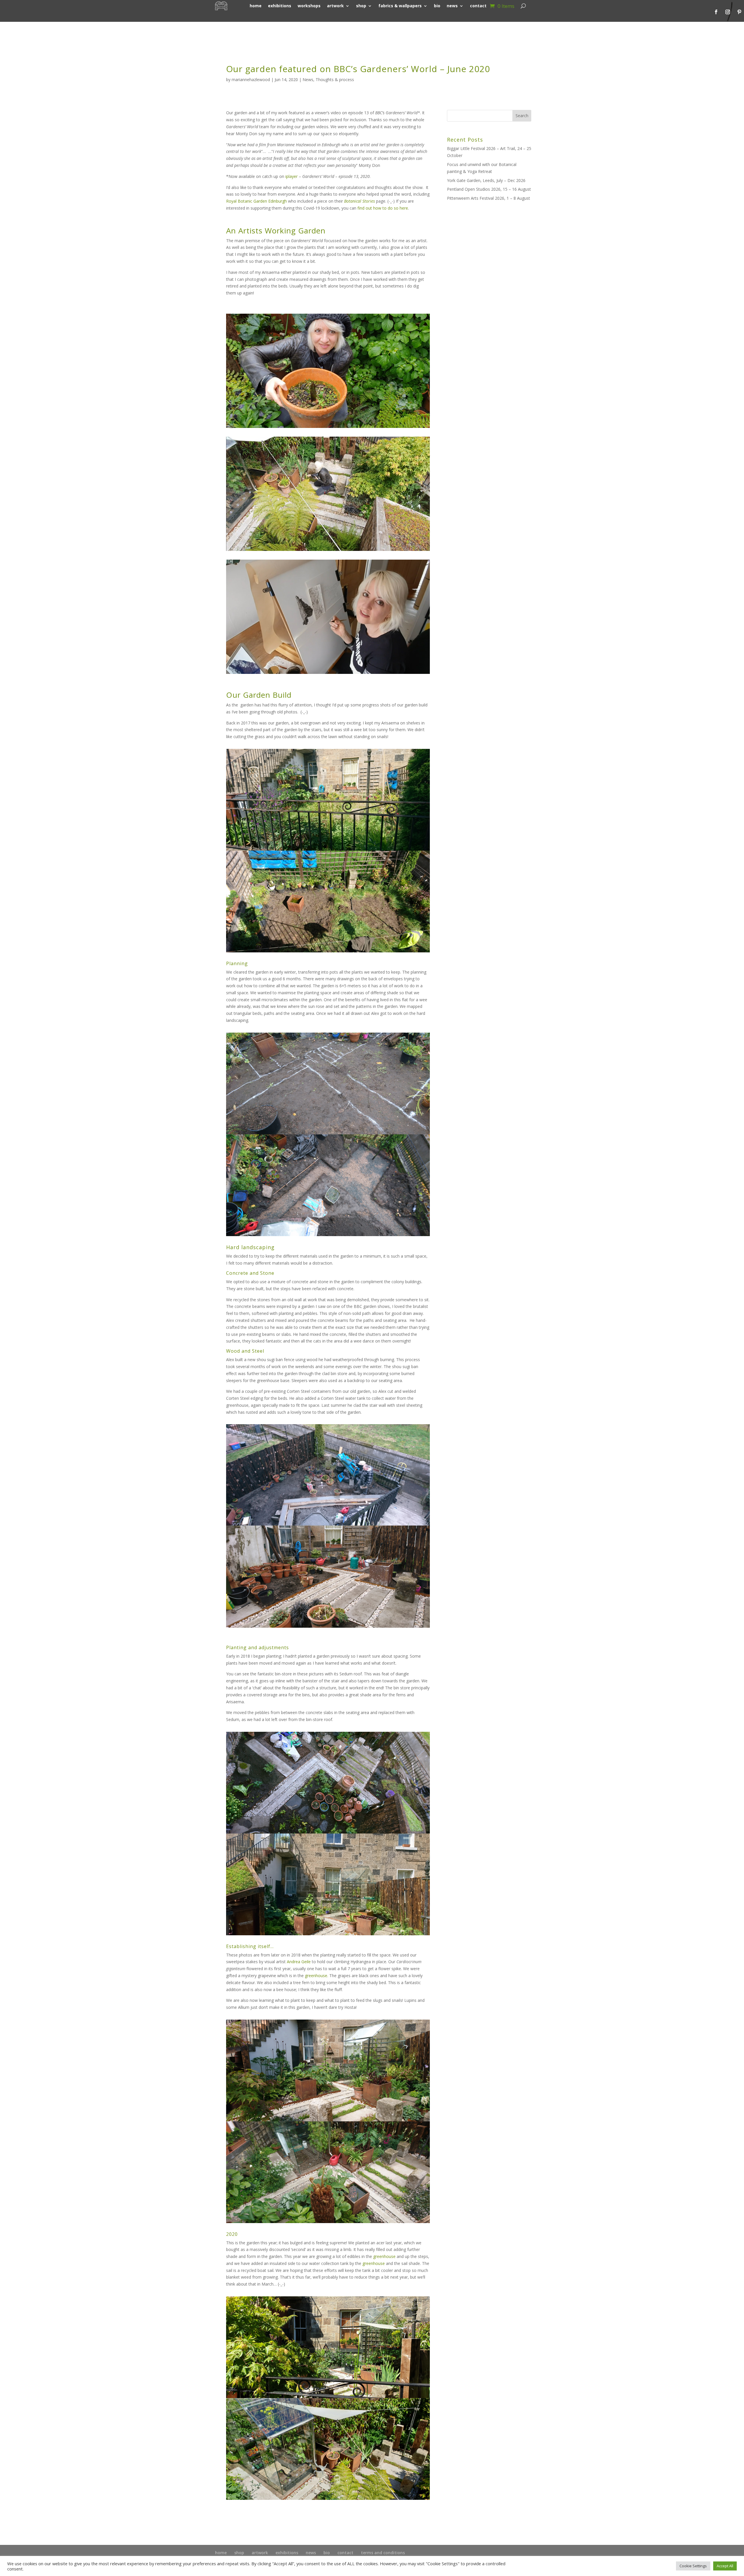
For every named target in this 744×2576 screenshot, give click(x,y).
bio (327, 2553)
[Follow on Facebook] (716, 12)
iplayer (291, 176)
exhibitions (287, 2553)
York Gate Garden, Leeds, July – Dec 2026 (486, 180)
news (311, 2553)
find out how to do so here (383, 208)
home (221, 2553)
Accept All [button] (725, 2566)
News (308, 80)
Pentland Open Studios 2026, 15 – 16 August (489, 189)
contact (345, 2553)
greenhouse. (317, 1976)
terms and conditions (383, 2553)
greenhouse (384, 2256)
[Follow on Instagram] (728, 12)
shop (239, 2553)
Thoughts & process (335, 80)
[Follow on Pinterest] (739, 12)
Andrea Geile (299, 1962)
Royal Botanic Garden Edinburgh (256, 201)
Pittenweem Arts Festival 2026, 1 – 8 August (489, 198)
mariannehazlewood (251, 80)
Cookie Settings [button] (693, 2566)
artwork (260, 2553)
